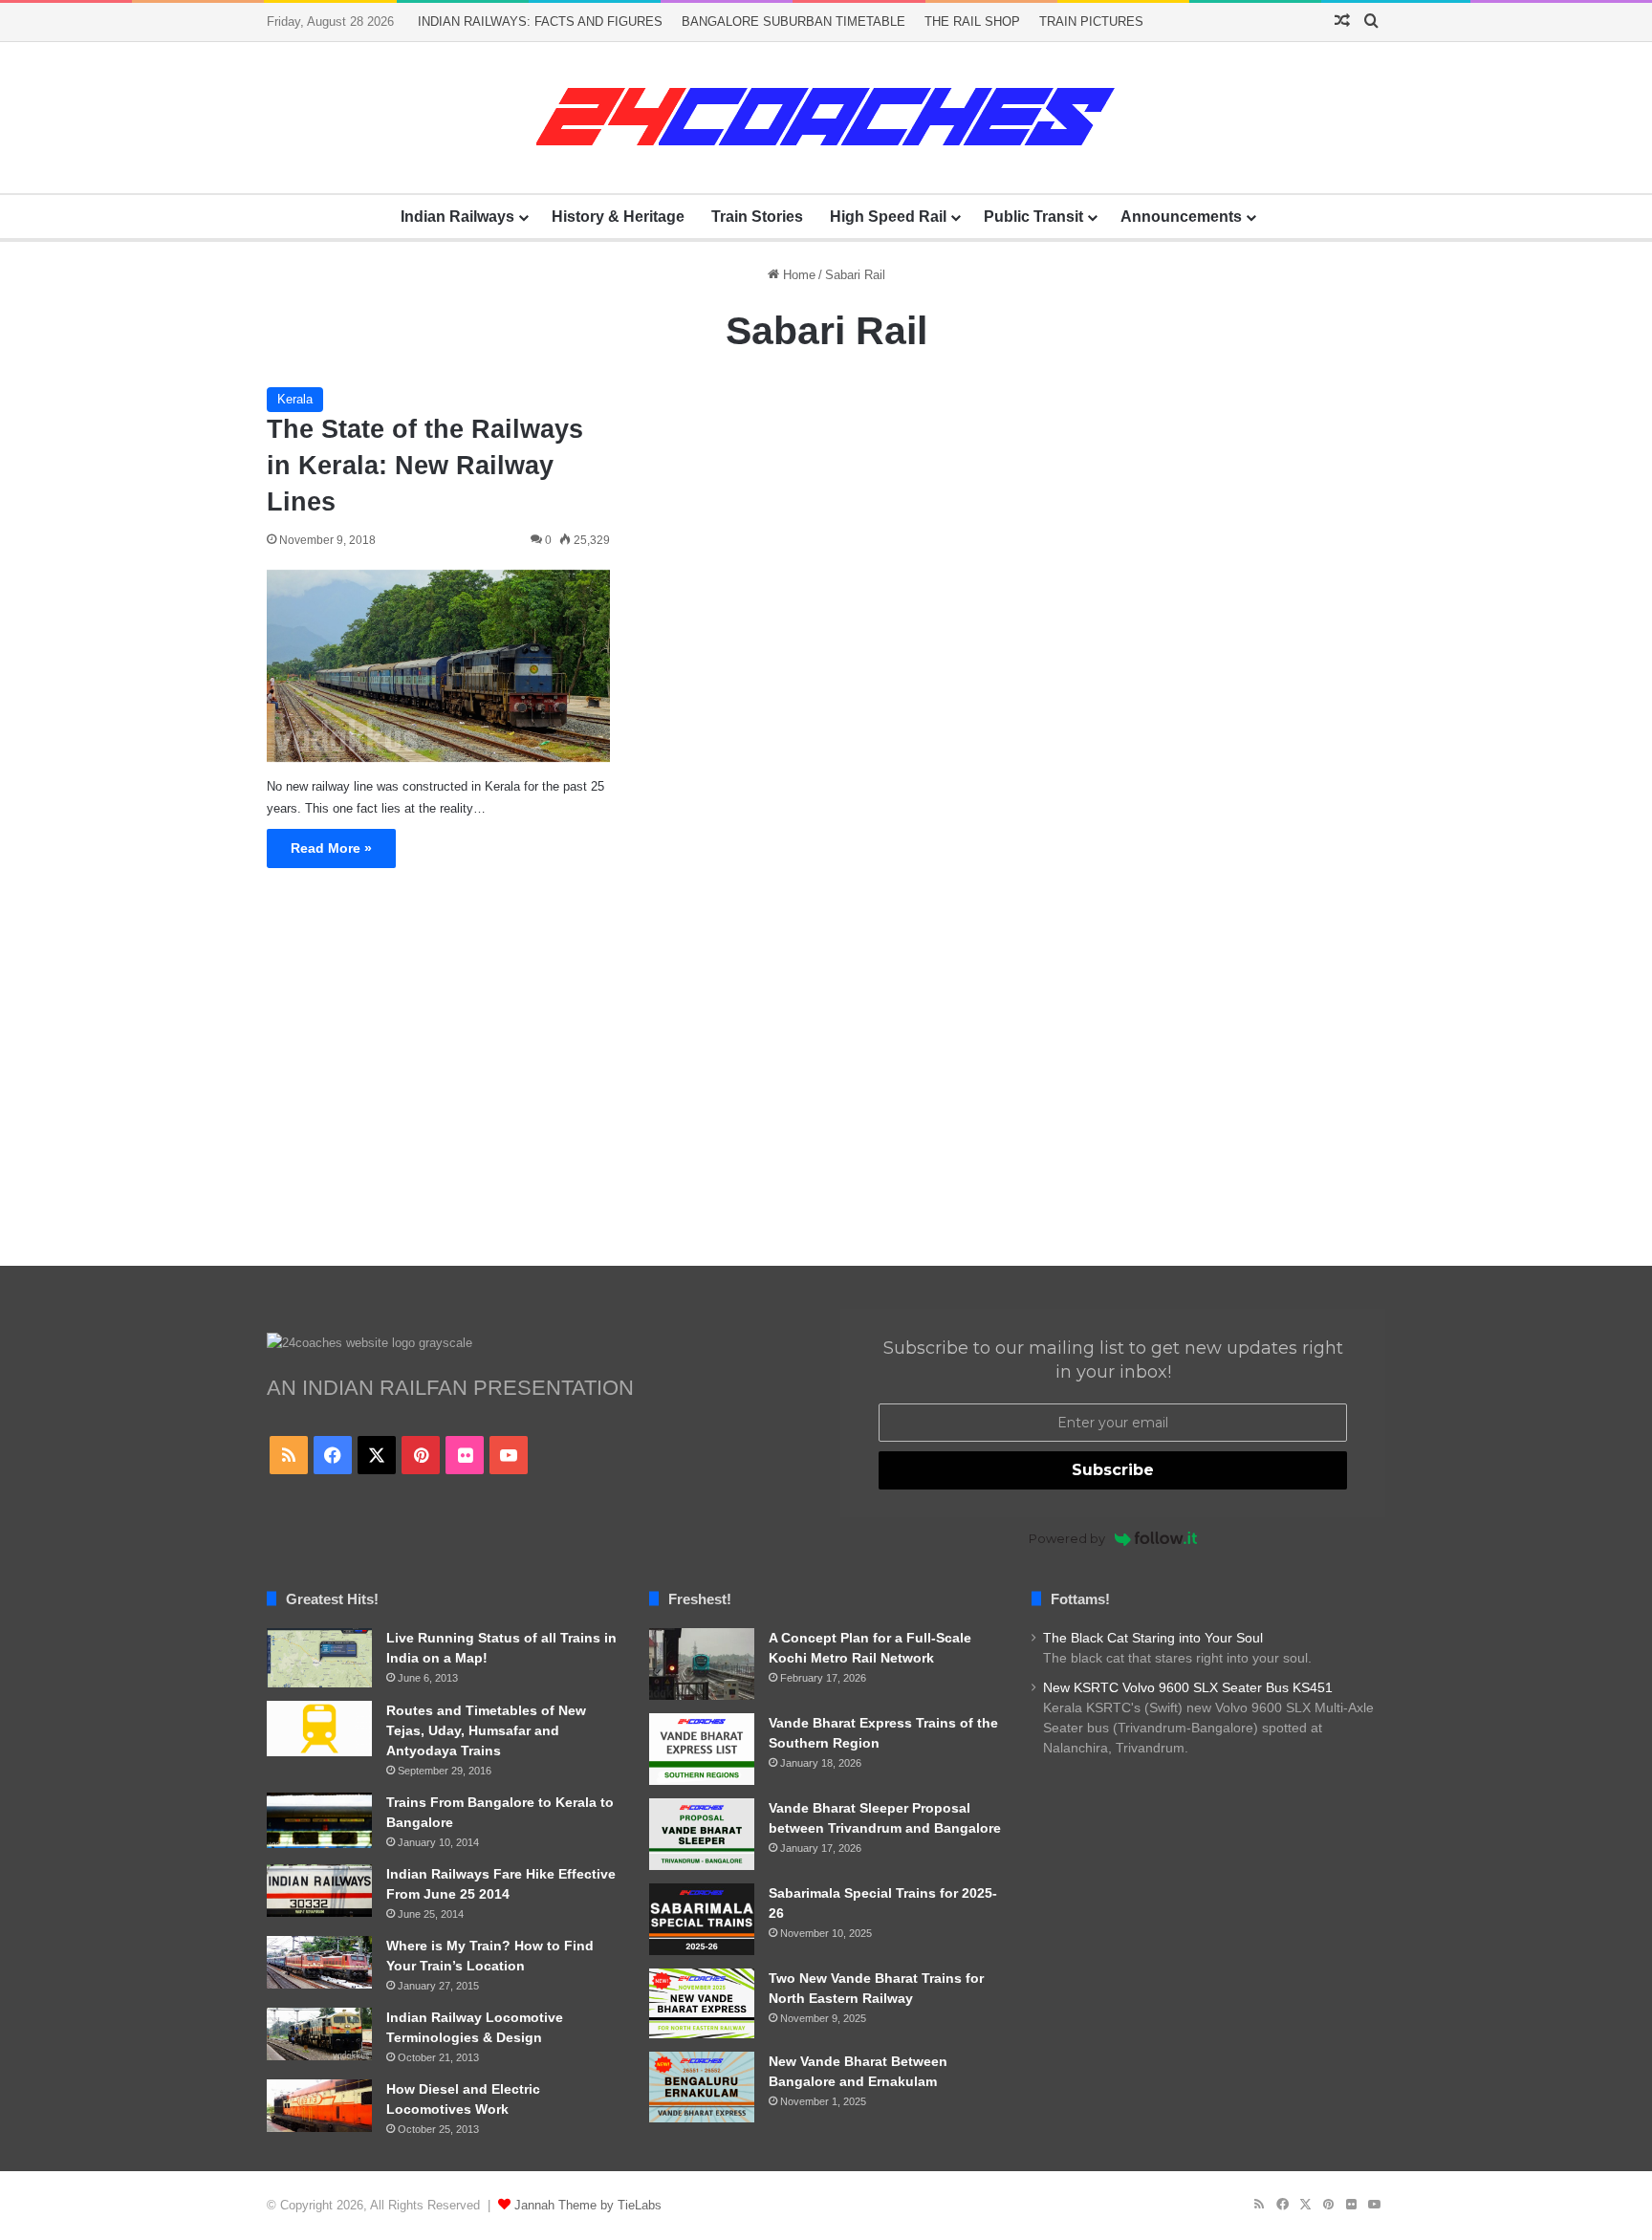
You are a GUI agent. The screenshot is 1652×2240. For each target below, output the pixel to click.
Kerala (295, 399)
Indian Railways (457, 217)
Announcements (1181, 217)
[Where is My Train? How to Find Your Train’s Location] (319, 1962)
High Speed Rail (888, 217)
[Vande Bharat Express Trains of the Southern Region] (702, 1749)
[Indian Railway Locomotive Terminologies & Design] (319, 2034)
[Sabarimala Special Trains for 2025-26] (702, 1919)
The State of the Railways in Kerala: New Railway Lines (425, 466)
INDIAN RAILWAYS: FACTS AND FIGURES (540, 22)
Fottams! (1080, 1599)
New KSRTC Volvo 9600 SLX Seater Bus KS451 (1188, 1688)
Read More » (331, 848)
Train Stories (757, 217)
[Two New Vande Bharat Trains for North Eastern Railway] (702, 2004)
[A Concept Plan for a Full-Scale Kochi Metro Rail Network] (702, 1664)
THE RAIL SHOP (972, 22)
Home (797, 275)
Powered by (1067, 1538)
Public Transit (1033, 217)
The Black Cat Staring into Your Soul (1153, 1638)
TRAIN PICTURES (1091, 22)
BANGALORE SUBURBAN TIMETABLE (793, 22)
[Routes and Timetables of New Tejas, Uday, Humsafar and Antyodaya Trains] (319, 1729)
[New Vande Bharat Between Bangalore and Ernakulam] (702, 2087)
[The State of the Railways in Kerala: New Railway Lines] (438, 666)
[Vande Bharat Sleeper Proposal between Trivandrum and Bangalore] (702, 1834)
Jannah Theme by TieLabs (588, 2205)
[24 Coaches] (826, 118)
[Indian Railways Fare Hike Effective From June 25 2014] (319, 1891)
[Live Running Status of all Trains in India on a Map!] (319, 1658)
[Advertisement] (826, 1084)
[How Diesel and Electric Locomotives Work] (319, 2106)
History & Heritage (618, 217)
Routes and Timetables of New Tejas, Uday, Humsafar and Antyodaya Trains (486, 1730)
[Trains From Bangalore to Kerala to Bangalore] (319, 1820)
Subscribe (1113, 1470)
